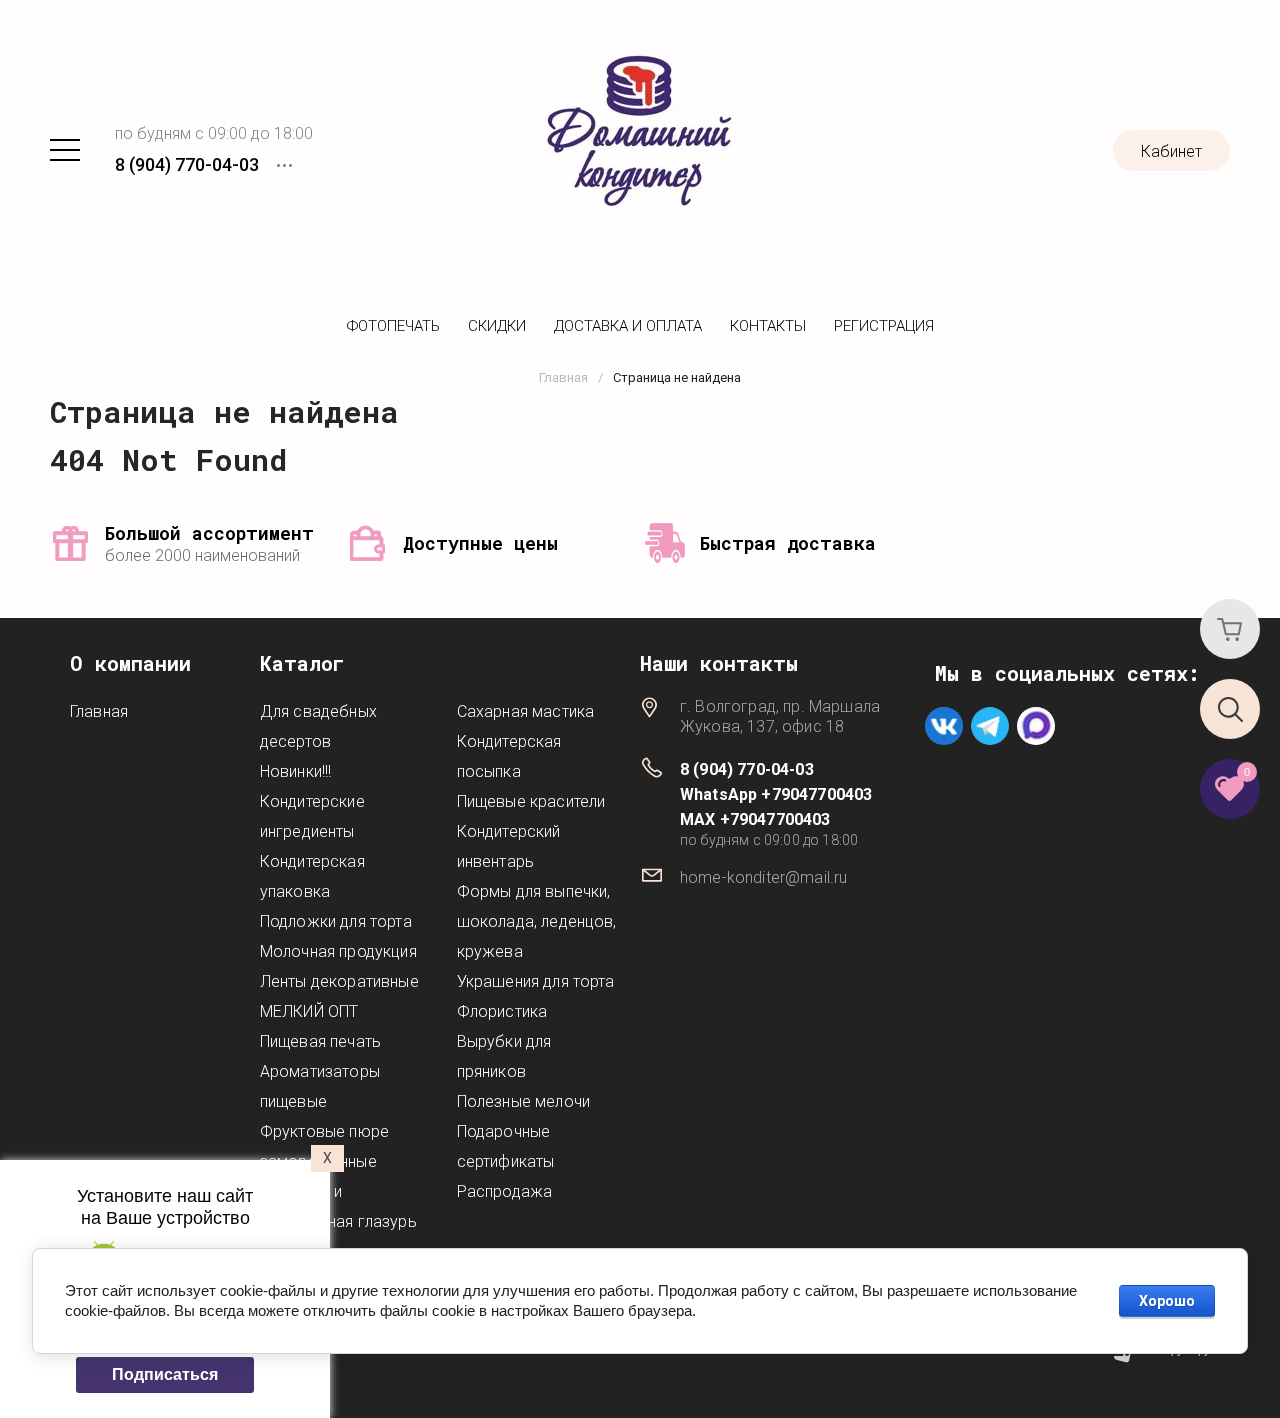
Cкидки (497, 326)
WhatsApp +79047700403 (776, 794)
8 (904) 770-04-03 (187, 164)
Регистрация (884, 326)
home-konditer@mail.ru (763, 877)
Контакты (768, 326)
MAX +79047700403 (755, 819)
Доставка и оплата (628, 326)
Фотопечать (393, 326)
